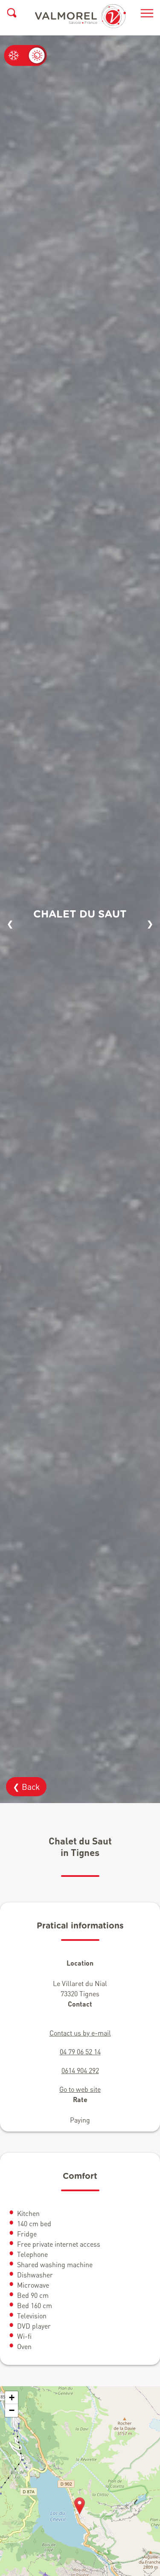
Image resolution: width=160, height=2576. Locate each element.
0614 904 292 (80, 2070)
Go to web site (80, 2089)
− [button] (12, 2410)
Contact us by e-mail (80, 2033)
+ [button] (12, 2397)
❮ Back (26, 1787)
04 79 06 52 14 (80, 2052)
